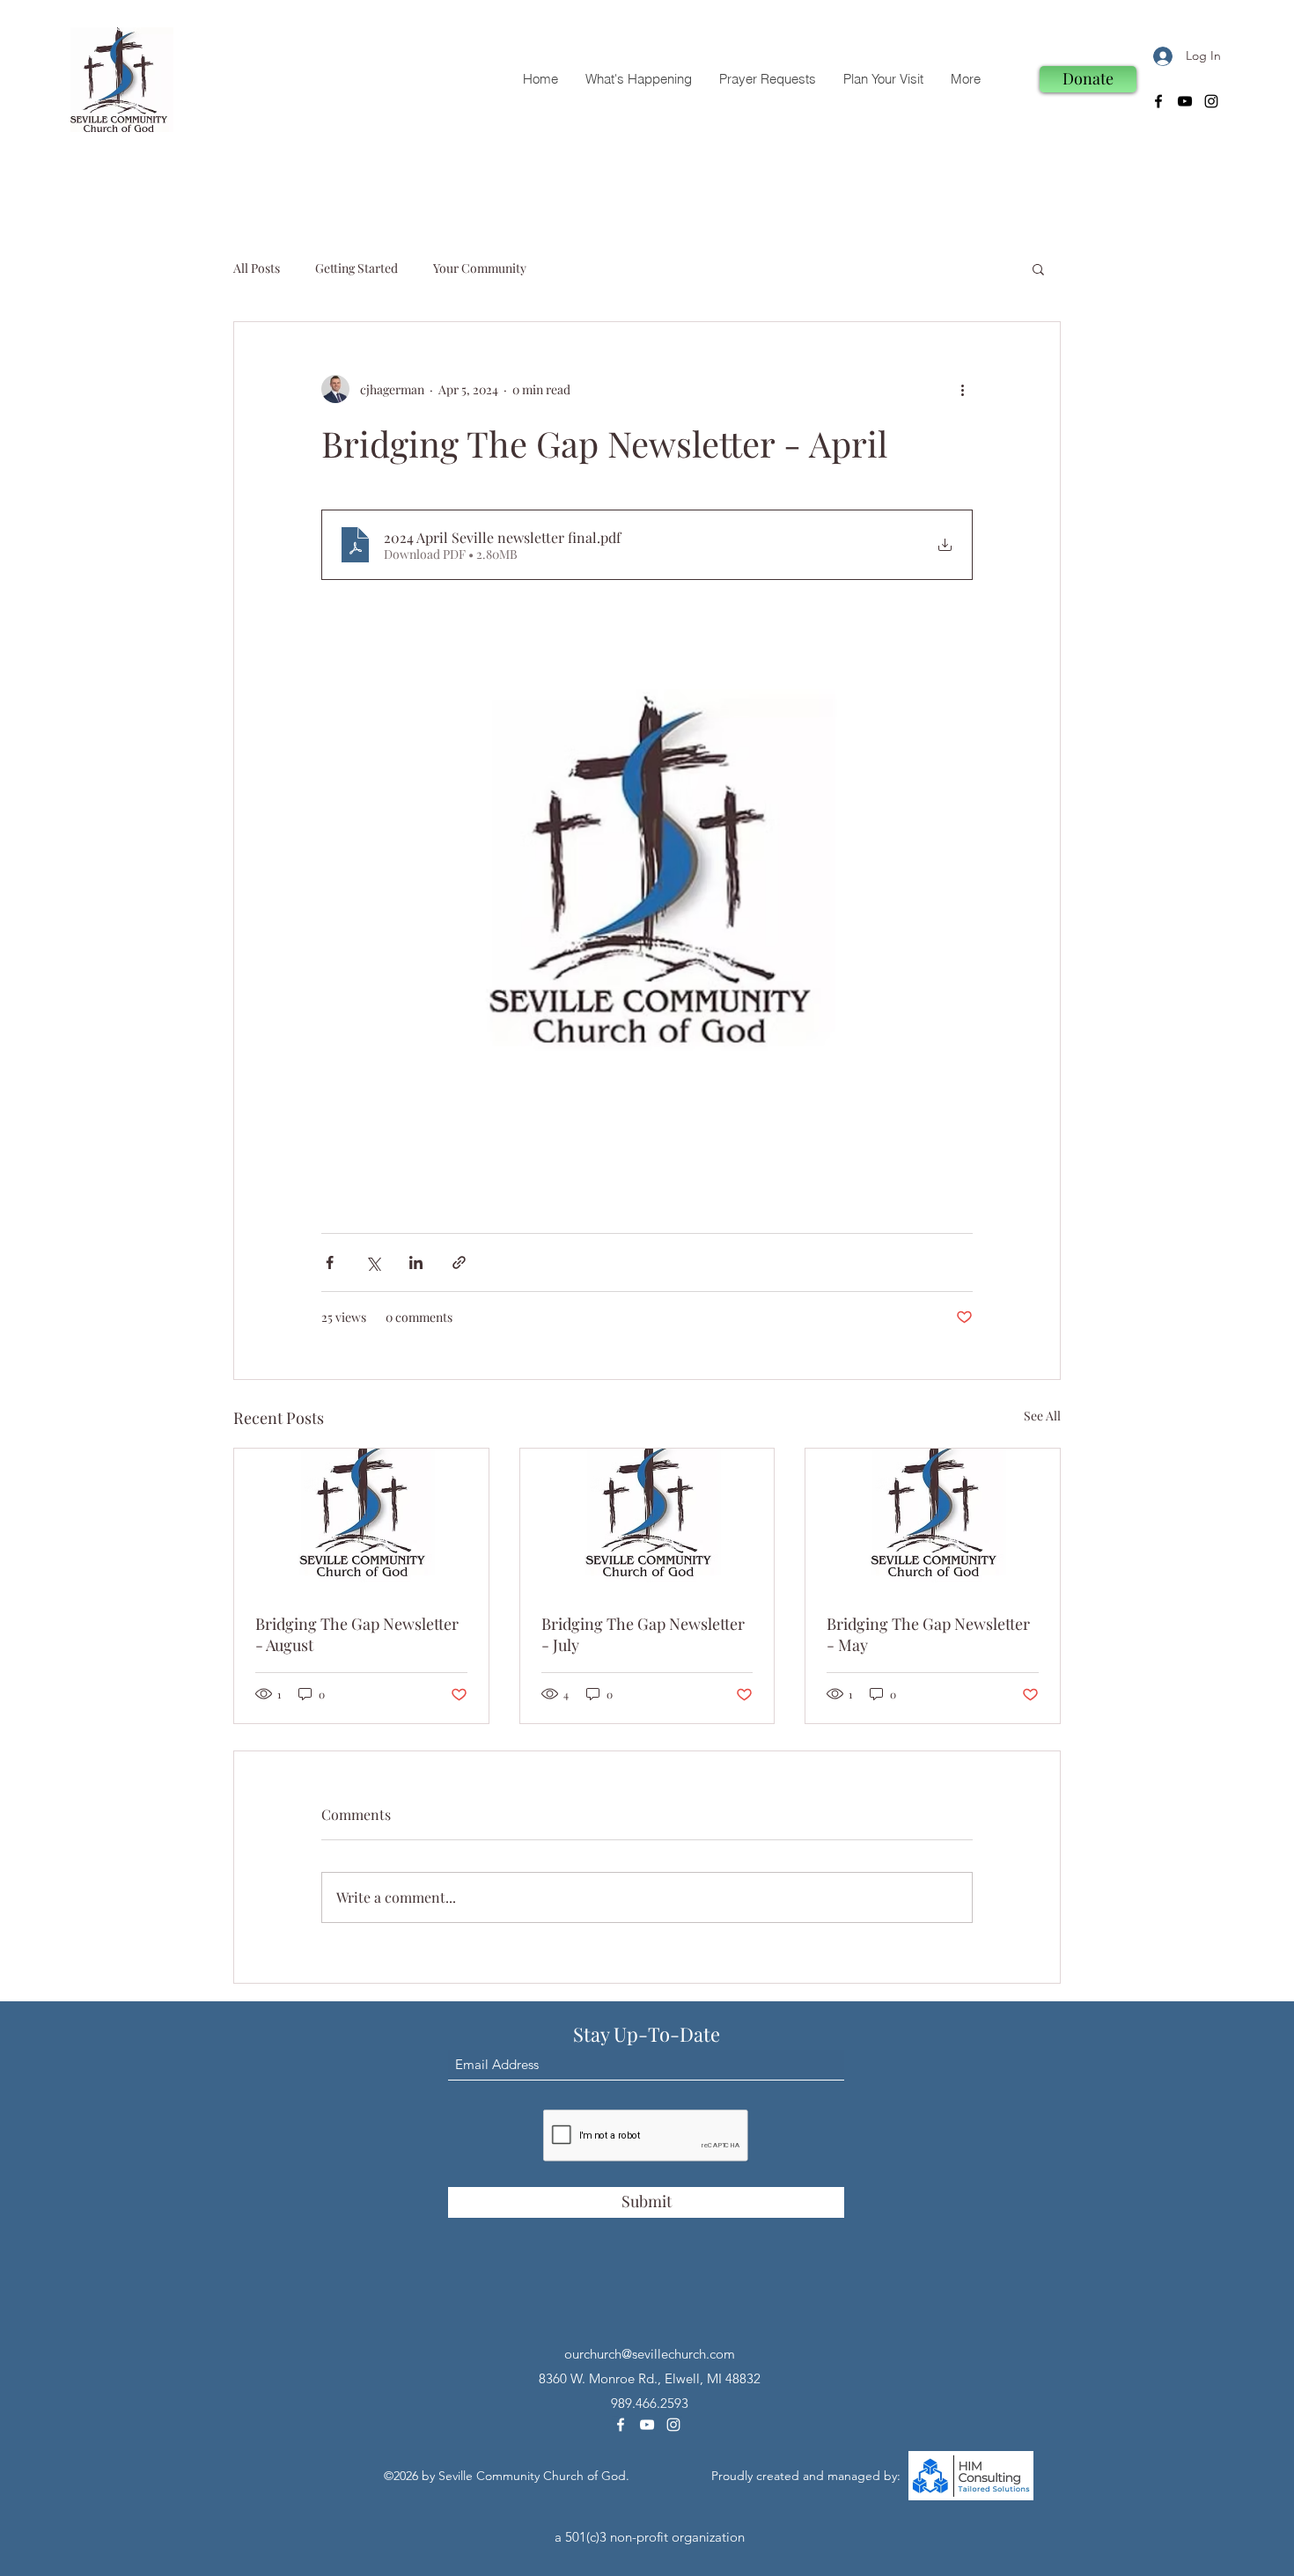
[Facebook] (1158, 101)
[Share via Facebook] (330, 1262)
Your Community (480, 268)
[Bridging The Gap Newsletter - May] (933, 1520)
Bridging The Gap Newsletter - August (357, 1634)
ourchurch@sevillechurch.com (650, 2354)
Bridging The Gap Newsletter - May (928, 1634)
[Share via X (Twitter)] (373, 1262)
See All (1042, 1416)
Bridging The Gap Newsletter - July (643, 1634)
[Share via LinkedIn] (416, 1262)
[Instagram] (1211, 101)
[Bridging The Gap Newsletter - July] (647, 1520)
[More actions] (962, 389)
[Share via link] (459, 1262)
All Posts (257, 268)
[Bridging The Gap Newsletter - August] (361, 1520)
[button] (1038, 268)
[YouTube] (1185, 101)
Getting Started (357, 268)
